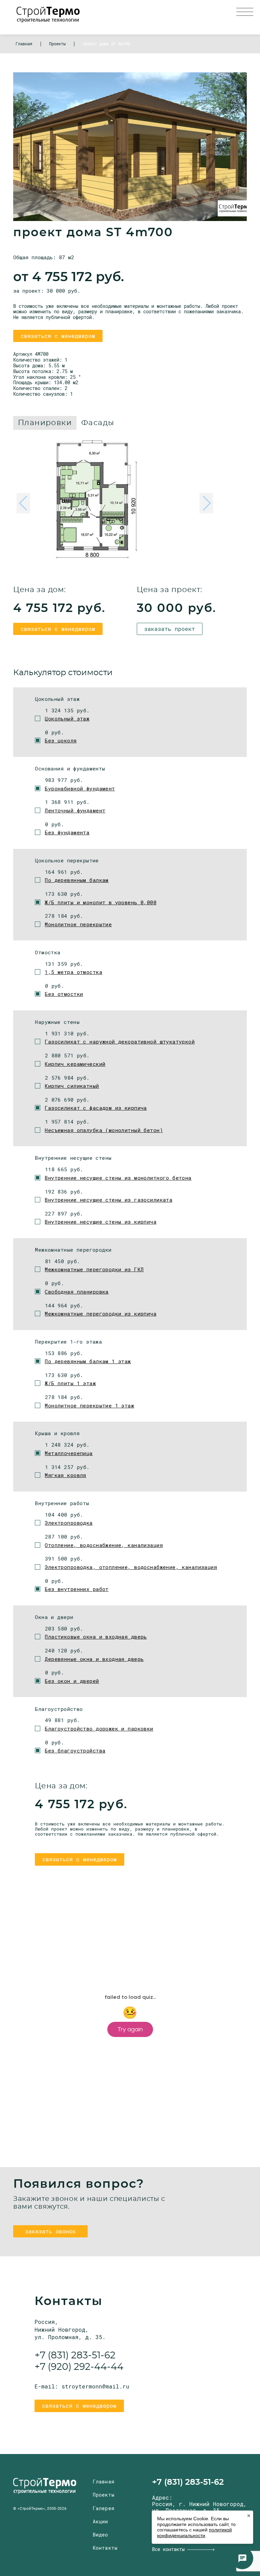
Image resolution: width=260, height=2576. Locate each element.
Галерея (104, 2508)
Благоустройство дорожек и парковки (99, 1728)
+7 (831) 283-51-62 (75, 2356)
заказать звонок (50, 2231)
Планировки (45, 423)
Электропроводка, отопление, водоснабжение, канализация (131, 1567)
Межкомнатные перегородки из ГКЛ (94, 1269)
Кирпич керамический (75, 1064)
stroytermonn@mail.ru (95, 2386)
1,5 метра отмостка (73, 972)
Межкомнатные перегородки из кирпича (101, 1314)
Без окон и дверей (72, 1681)
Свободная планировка (77, 1292)
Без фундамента (67, 832)
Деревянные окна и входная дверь (94, 1659)
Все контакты (168, 2549)
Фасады (98, 423)
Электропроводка (69, 1523)
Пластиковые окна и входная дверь (96, 1637)
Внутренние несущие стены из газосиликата (109, 1200)
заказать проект (170, 629)
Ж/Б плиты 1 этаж (70, 1383)
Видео (101, 2535)
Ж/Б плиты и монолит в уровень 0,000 (101, 902)
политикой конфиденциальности (194, 2533)
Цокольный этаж (67, 718)
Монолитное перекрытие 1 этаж (89, 1405)
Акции (101, 2521)
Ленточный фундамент (75, 810)
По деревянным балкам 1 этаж (88, 1361)
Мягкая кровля (65, 1475)
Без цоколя (61, 740)
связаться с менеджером (58, 336)
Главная (104, 2482)
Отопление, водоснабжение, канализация (104, 1545)
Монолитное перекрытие (78, 924)
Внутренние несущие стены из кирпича (101, 1222)
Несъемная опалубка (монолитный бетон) (104, 1130)
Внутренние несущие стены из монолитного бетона (118, 1178)
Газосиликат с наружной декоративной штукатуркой (120, 1041)
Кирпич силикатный (72, 1086)
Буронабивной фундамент (80, 788)
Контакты (105, 2548)
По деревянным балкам (77, 880)
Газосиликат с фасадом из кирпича (96, 1108)
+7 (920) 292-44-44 (79, 2367)
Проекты (104, 2495)
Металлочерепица (69, 1453)
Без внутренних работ (77, 1589)
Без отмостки (64, 994)
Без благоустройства (75, 1750)
